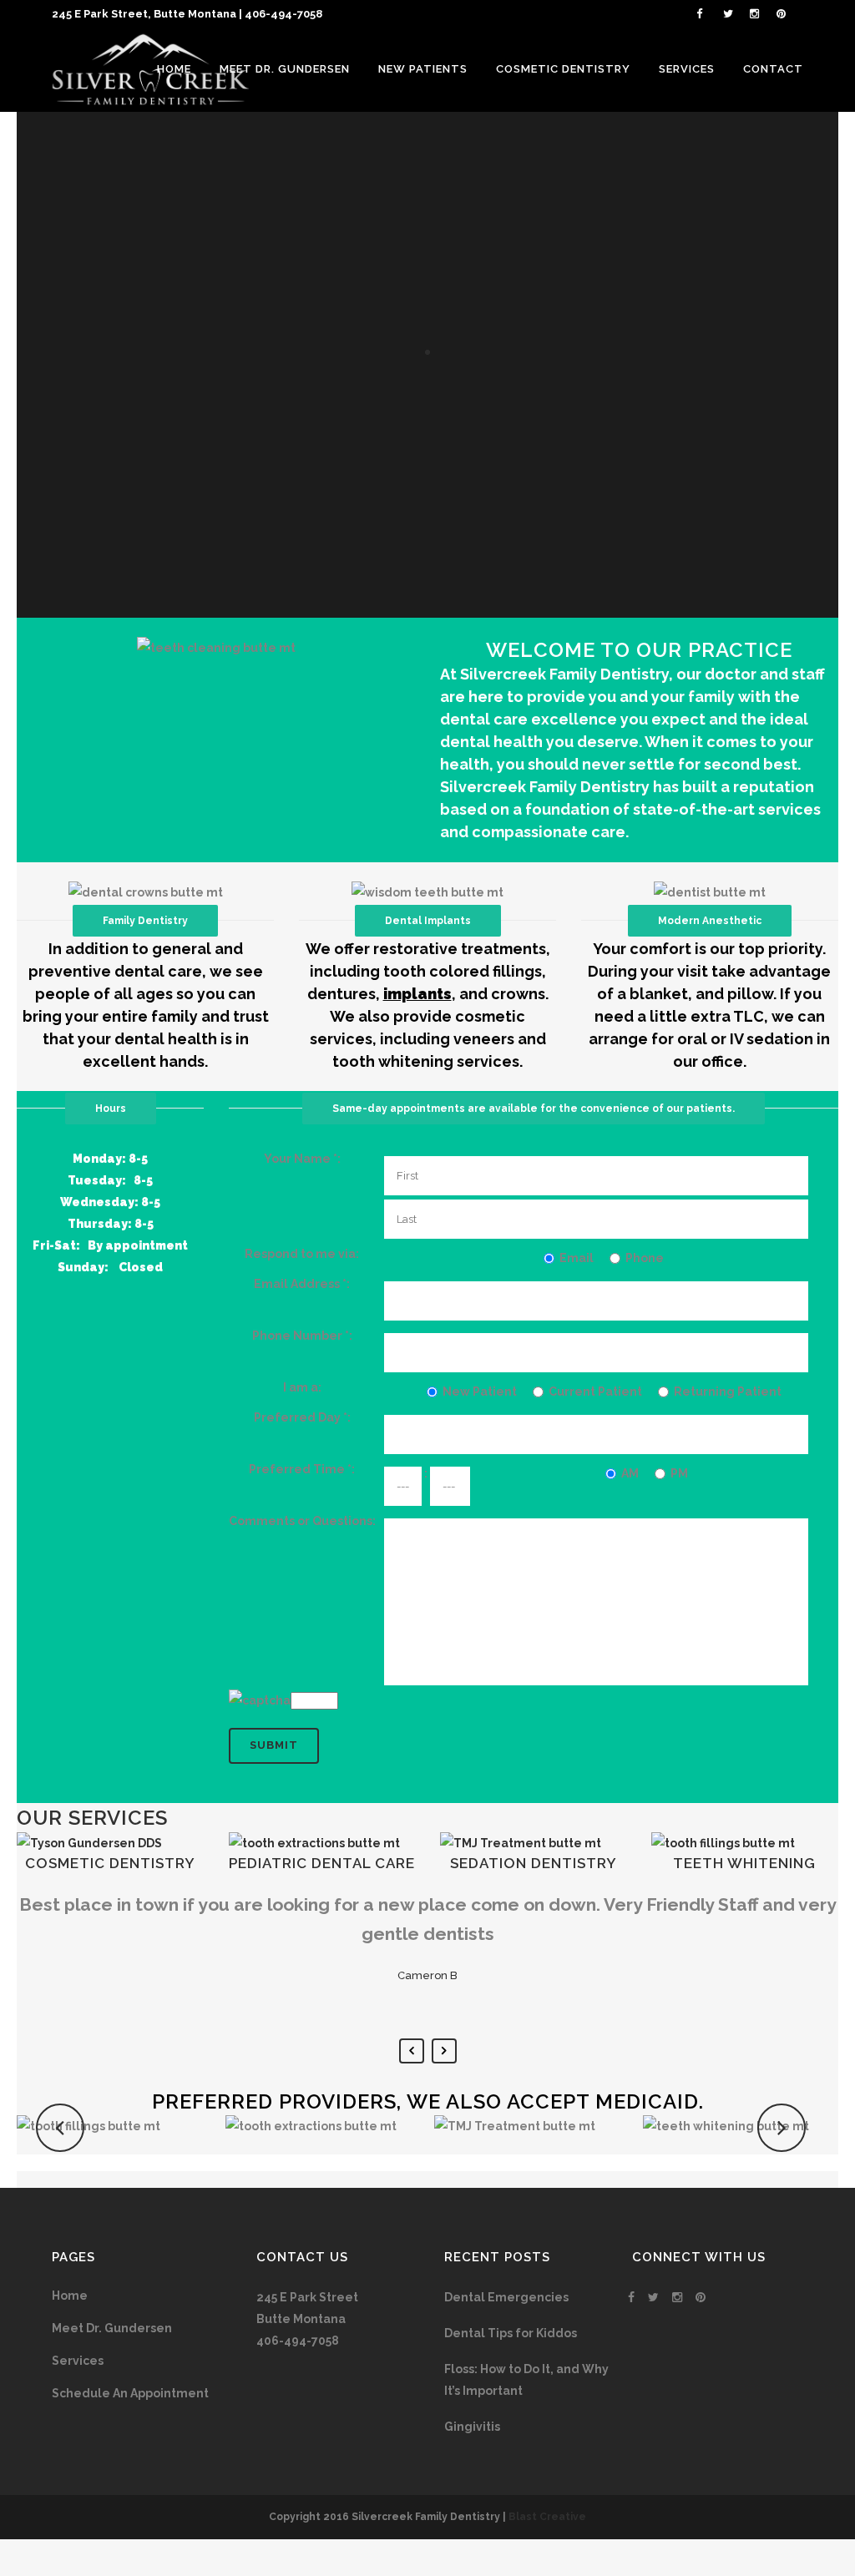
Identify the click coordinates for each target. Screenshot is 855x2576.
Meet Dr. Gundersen (112, 2328)
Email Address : (302, 1284)
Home (70, 2296)
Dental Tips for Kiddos (511, 2333)
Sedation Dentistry (534, 1863)
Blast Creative (547, 2517)
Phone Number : (302, 1336)
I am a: (302, 1387)
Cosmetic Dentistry (110, 1863)
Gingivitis (472, 2427)
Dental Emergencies (506, 2297)
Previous (412, 2051)
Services (78, 2361)
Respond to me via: (302, 1254)
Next (444, 2051)
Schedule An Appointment (130, 2393)
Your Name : (302, 1159)
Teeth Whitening (744, 1863)
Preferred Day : (302, 1417)
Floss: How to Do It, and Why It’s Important (526, 2380)
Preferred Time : (302, 1469)
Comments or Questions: (302, 1521)
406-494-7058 (283, 14)
